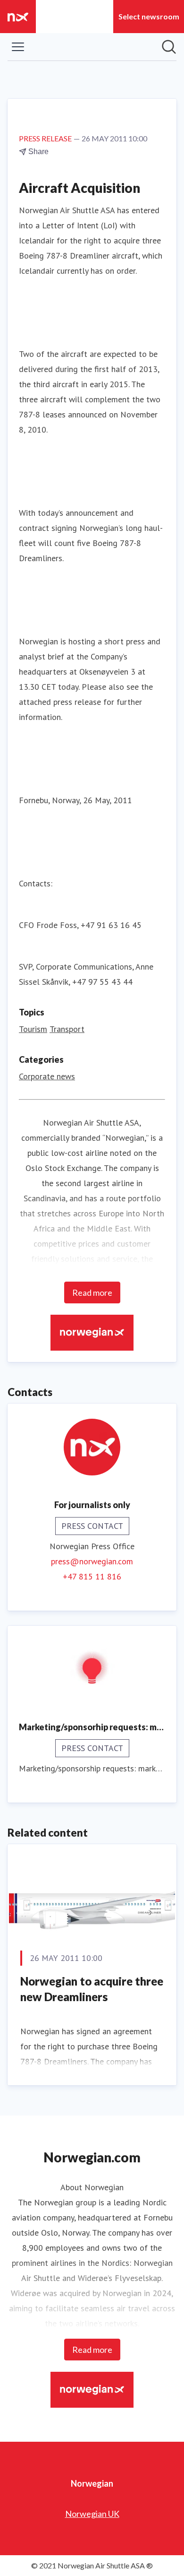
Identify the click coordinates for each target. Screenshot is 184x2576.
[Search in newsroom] (169, 47)
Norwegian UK (92, 2514)
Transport (67, 1029)
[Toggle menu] (18, 47)
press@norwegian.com (92, 1561)
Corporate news (47, 1076)
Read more (92, 1292)
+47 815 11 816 (92, 1576)
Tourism (33, 1029)
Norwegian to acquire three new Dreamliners (92, 1989)
